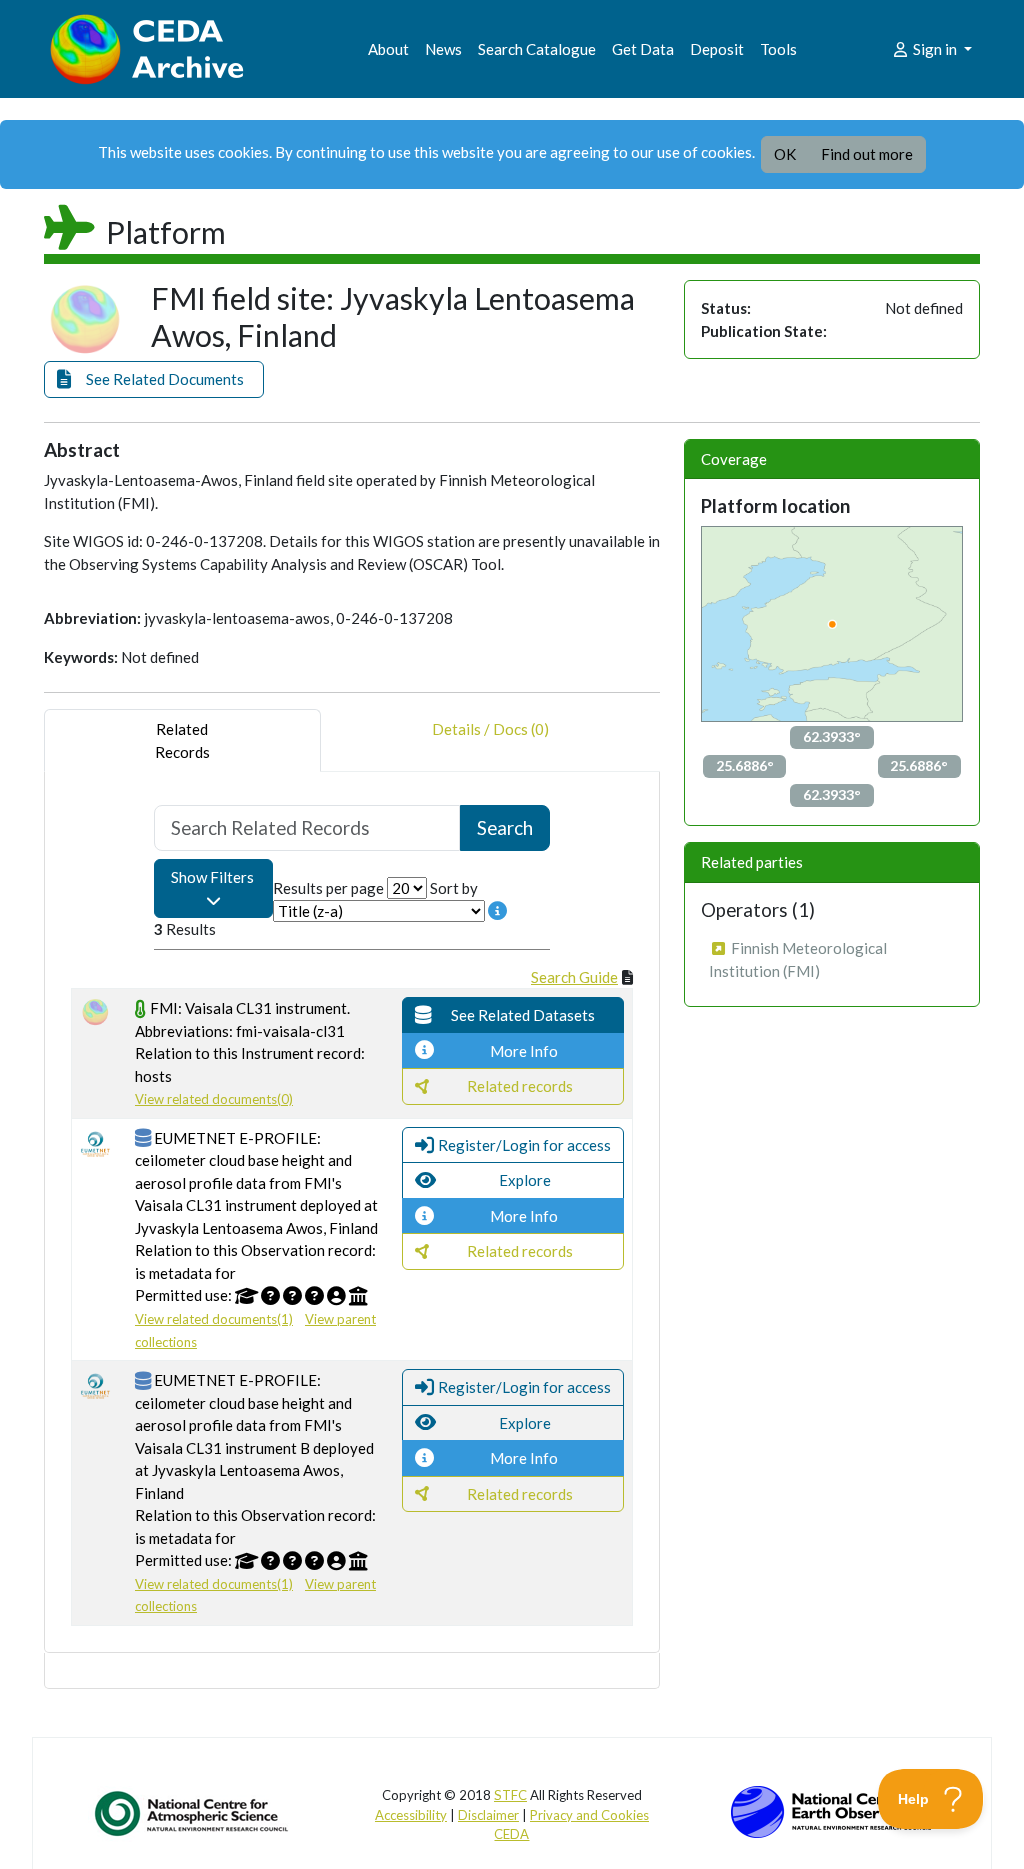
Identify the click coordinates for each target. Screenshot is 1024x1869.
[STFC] (831, 1810)
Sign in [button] (935, 49)
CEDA (511, 1834)
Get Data (643, 49)
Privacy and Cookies (589, 1815)
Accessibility (411, 1815)
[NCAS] (193, 1813)
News (443, 49)
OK (785, 154)
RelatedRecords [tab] (182, 740)
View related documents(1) (214, 1319)
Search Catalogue (537, 49)
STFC (510, 1795)
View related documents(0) (214, 1099)
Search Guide (574, 977)
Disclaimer (488, 1815)
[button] (154, 379)
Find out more (867, 154)
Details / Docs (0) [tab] (490, 729)
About (388, 49)
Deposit (717, 49)
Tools (778, 49)
